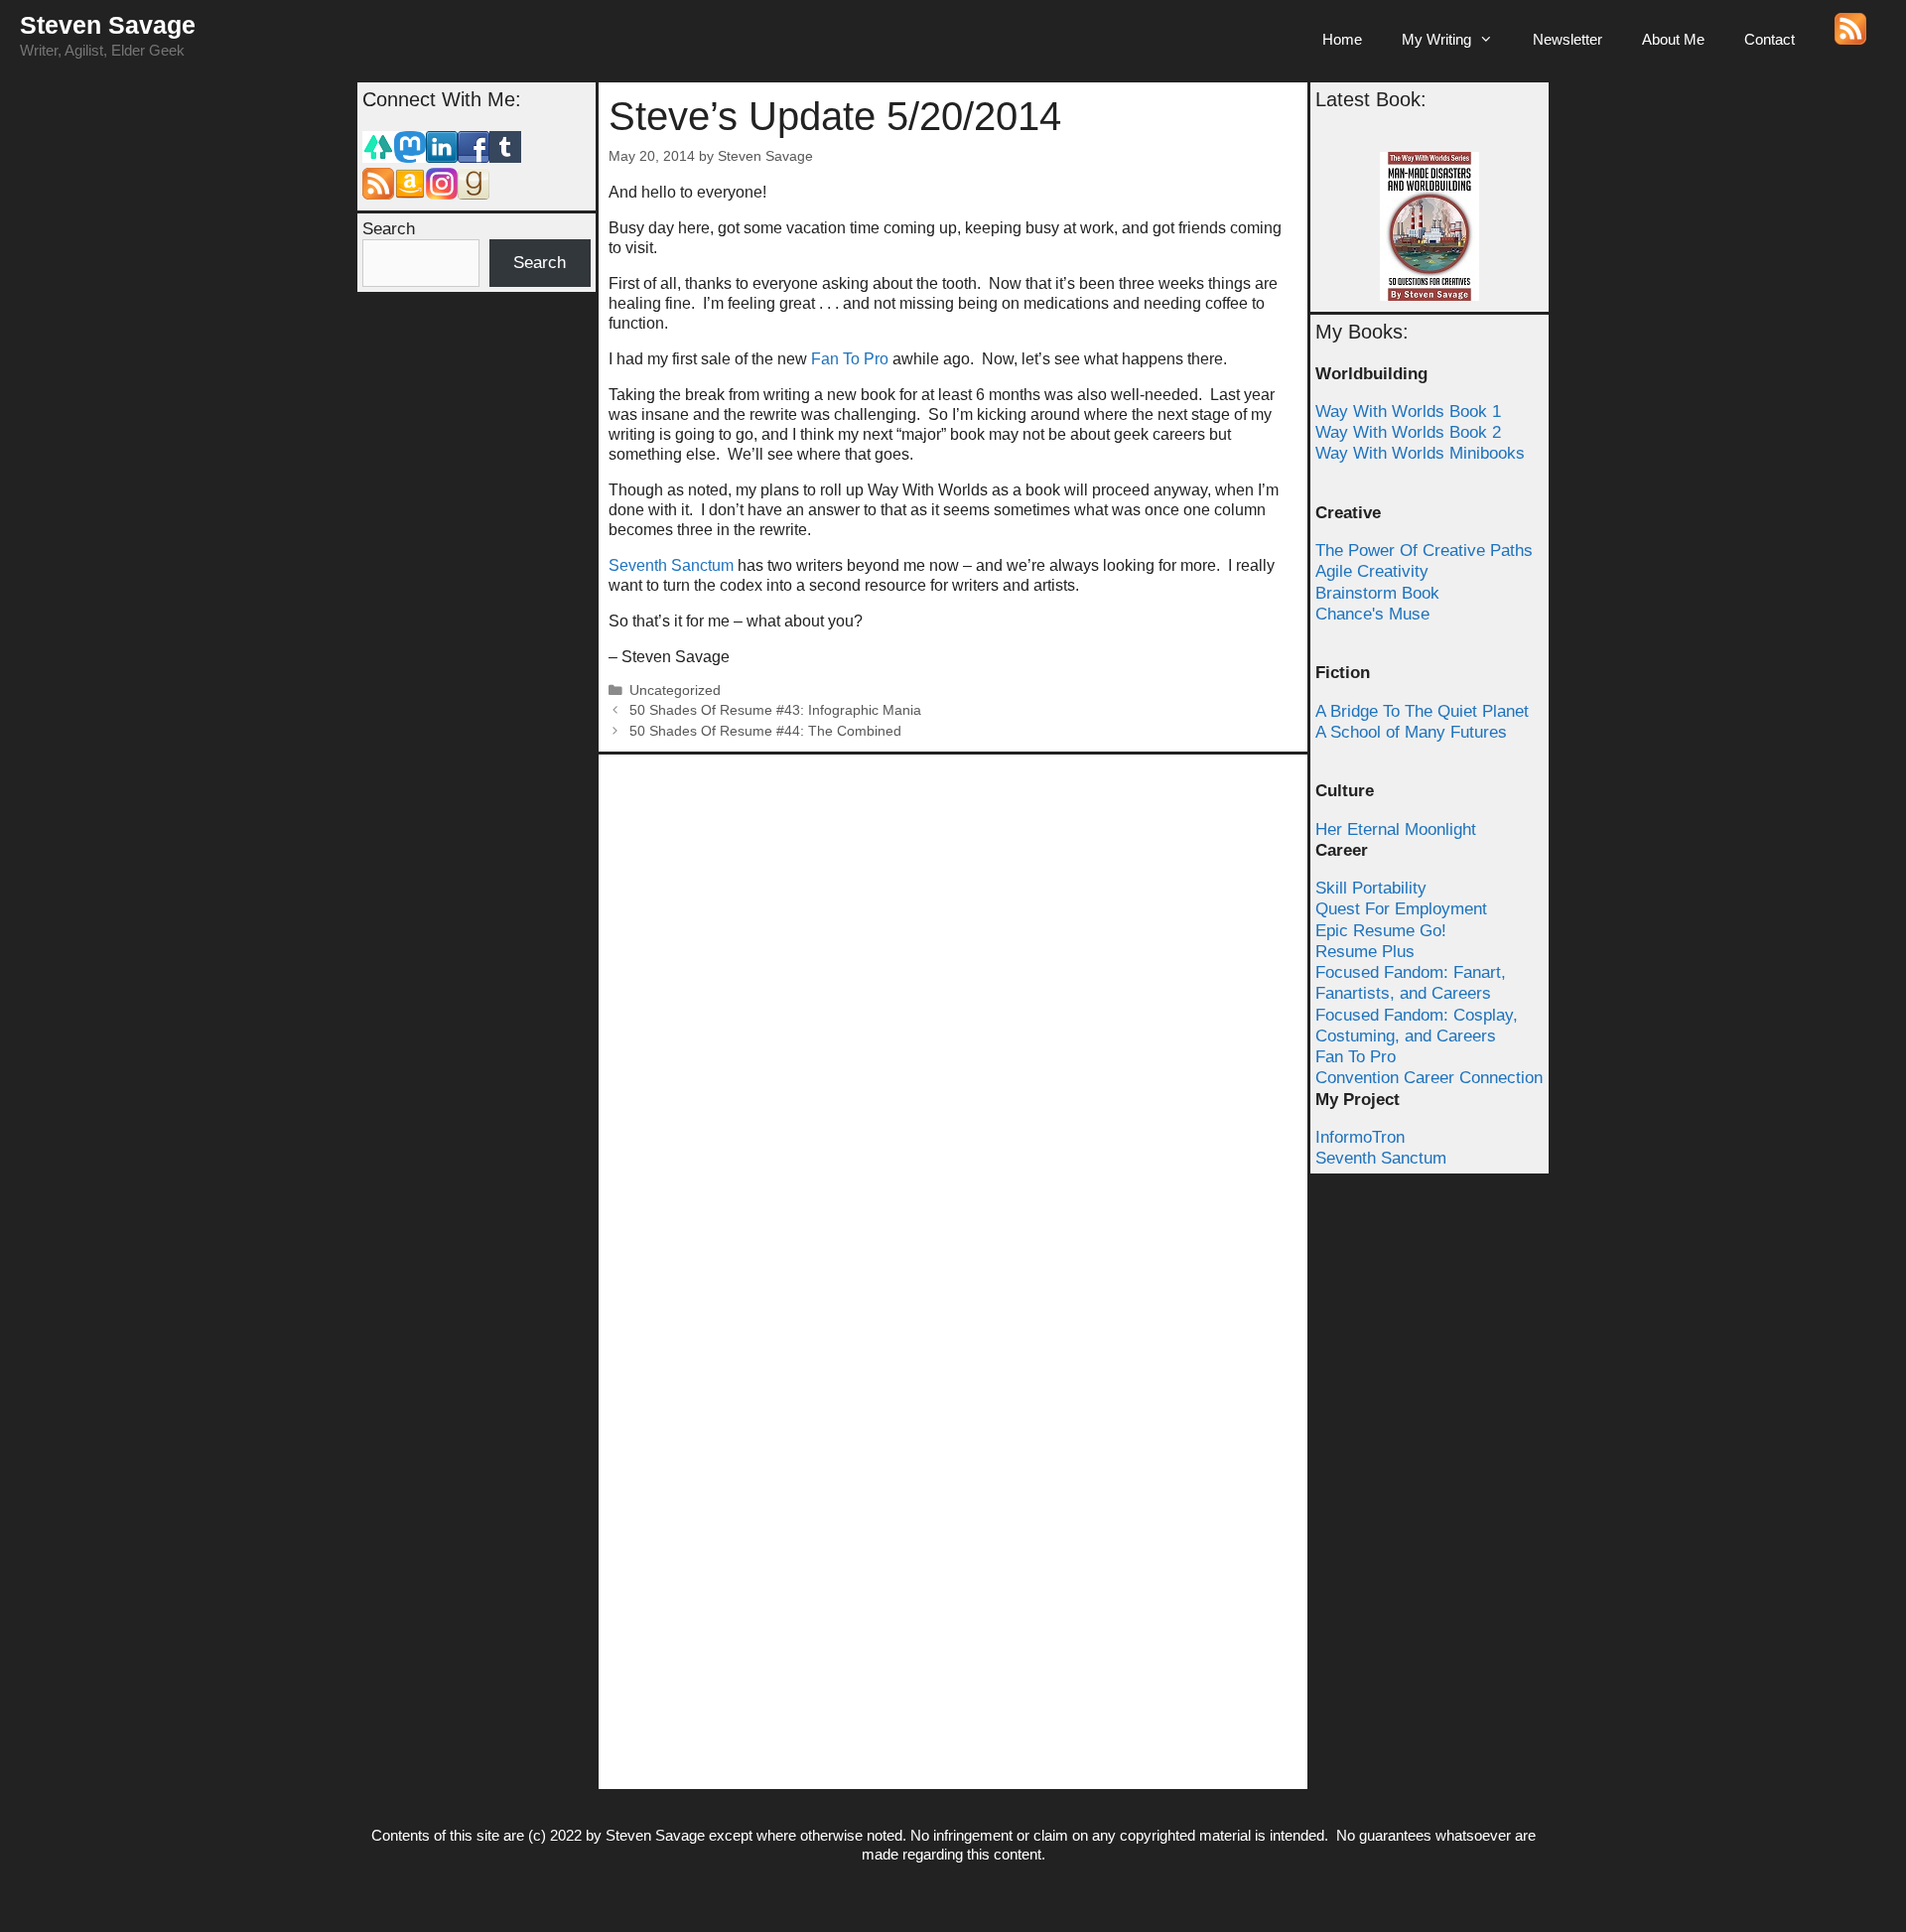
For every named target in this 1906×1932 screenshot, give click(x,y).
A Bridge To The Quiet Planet (1422, 711)
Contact (1770, 39)
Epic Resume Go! (1381, 931)
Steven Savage (108, 25)
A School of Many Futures (1411, 732)
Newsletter (1567, 39)
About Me (1673, 39)
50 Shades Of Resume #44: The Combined (765, 731)
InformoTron (1360, 1137)
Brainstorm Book (1377, 593)
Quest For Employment (1401, 909)
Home (1342, 39)
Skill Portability (1371, 888)
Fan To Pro (850, 359)
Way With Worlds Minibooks (1420, 453)
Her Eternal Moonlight (1396, 829)
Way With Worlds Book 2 (1408, 432)
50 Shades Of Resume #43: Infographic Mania (775, 710)
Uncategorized (675, 690)
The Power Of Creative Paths (1424, 551)
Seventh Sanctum (671, 565)
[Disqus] (953, 1013)
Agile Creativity (1372, 571)
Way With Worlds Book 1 (1408, 412)
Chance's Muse (1372, 614)
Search (389, 229)
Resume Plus (1365, 952)
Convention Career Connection (1429, 1078)
